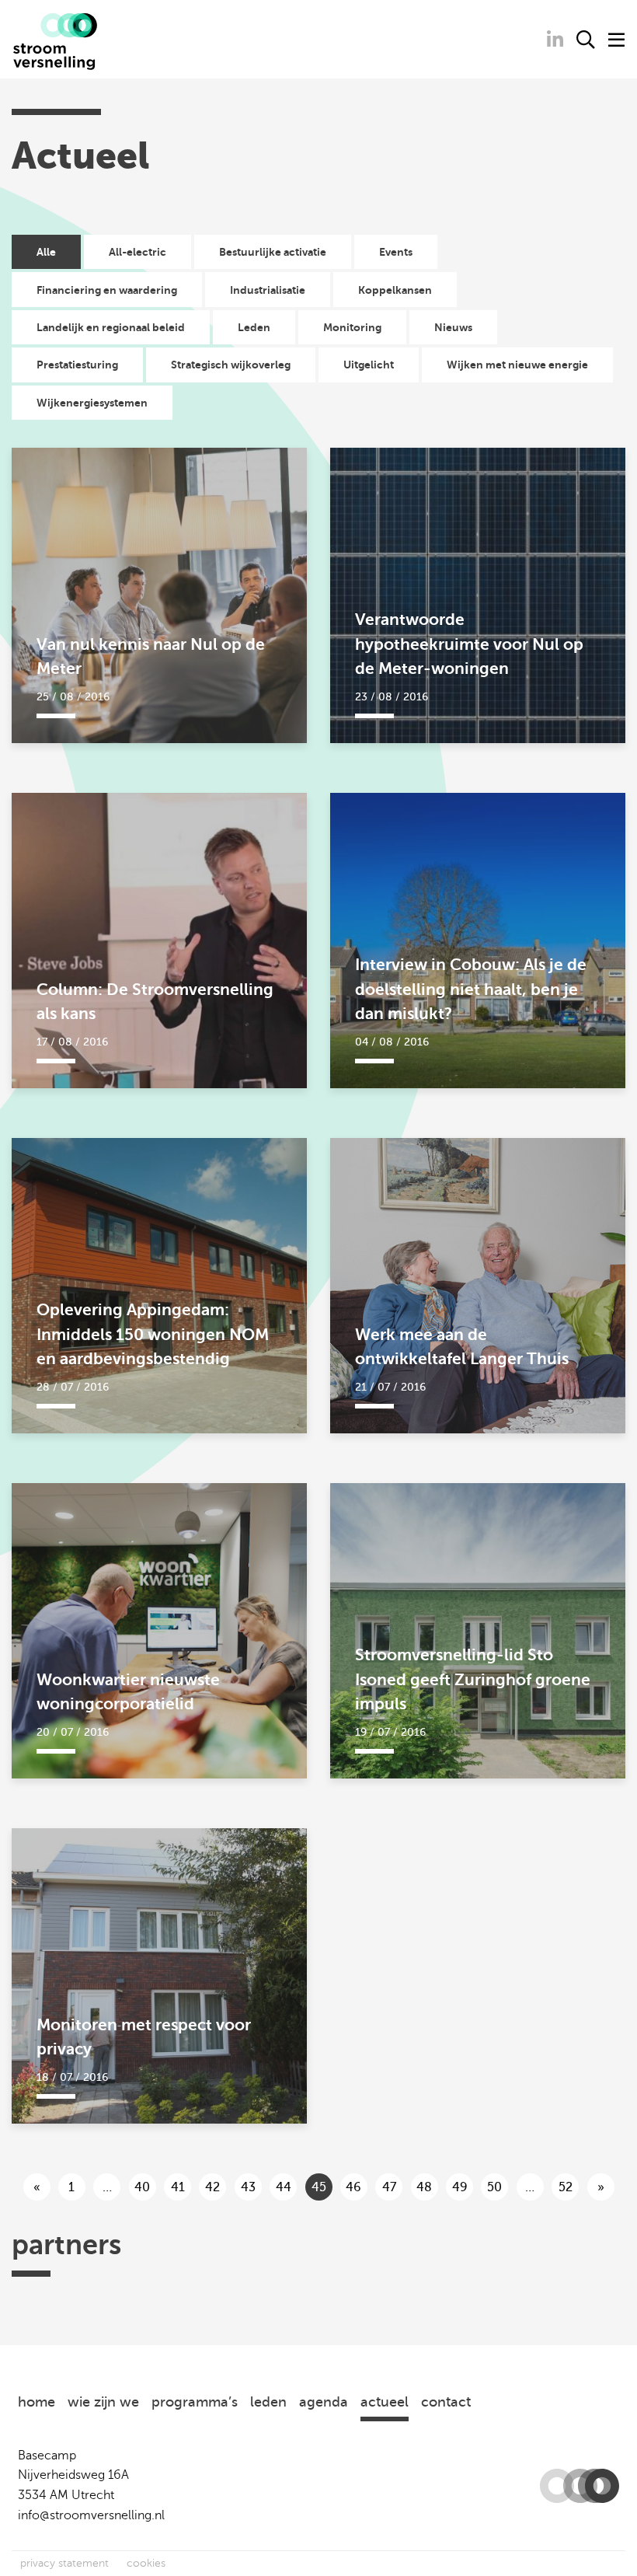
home (37, 2402)
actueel (385, 2402)
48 (424, 2187)
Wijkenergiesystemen (92, 403)
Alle (46, 252)
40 (142, 2187)
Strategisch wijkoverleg (231, 365)
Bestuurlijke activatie (273, 252)
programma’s (195, 2402)
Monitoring (352, 327)
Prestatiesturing (77, 365)
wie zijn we (103, 2402)
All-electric (137, 252)
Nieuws (453, 327)
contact (446, 2402)
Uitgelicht (369, 365)
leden (268, 2402)
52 (566, 2187)
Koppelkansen (395, 290)
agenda (324, 2402)
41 (178, 2187)
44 (284, 2187)
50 (494, 2187)
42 (212, 2187)
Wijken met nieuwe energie (517, 365)
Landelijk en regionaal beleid (111, 327)
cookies (146, 2563)
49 (460, 2187)
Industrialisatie (268, 290)
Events (396, 252)
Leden (254, 327)
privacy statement (64, 2563)
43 (248, 2187)
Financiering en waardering (107, 290)
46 (353, 2187)
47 (389, 2187)
